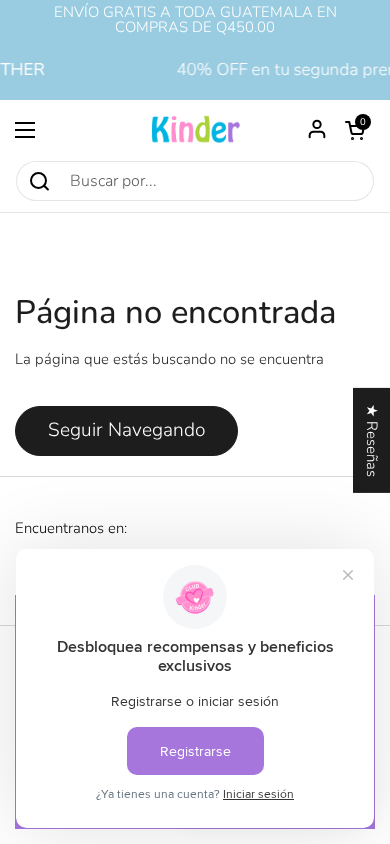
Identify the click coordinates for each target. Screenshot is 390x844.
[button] (355, 130)
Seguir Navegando (126, 430)
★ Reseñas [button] (372, 440)
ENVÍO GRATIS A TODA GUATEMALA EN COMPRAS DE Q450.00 (195, 20)
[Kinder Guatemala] (195, 130)
